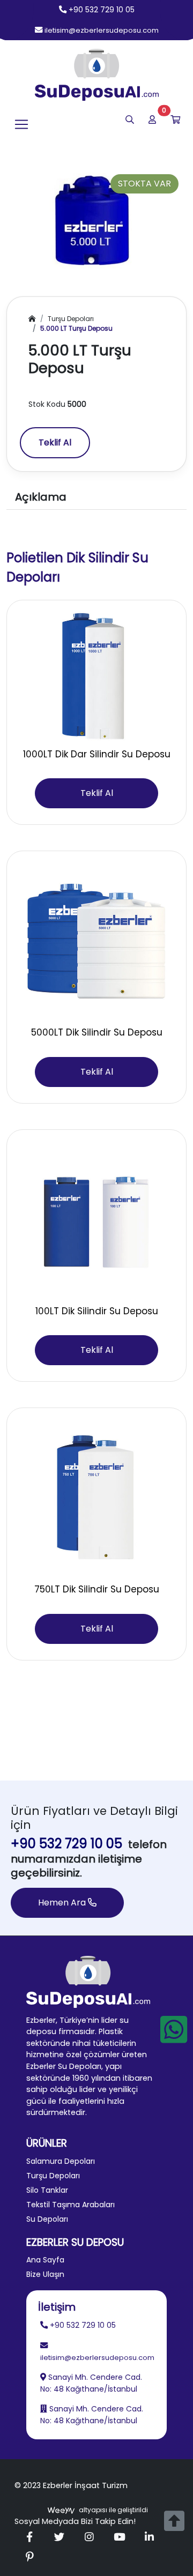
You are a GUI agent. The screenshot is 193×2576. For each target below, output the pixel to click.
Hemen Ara (63, 1903)
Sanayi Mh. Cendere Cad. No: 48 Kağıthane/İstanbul (91, 2383)
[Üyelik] (152, 120)
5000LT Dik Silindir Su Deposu (97, 1032)
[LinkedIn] (150, 2537)
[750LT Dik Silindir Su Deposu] (96, 1497)
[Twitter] (60, 2537)
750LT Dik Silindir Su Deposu (97, 1589)
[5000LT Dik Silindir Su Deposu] (96, 940)
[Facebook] (29, 2537)
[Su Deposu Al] (97, 75)
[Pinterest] (29, 2558)
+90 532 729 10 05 (102, 10)
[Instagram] (90, 2537)
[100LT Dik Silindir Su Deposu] (96, 1219)
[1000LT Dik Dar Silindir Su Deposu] (96, 676)
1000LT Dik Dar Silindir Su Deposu (97, 754)
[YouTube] (120, 2537)
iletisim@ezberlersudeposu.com (102, 30)
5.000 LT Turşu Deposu (76, 328)
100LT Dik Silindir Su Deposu (97, 1311)
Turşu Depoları (71, 319)
